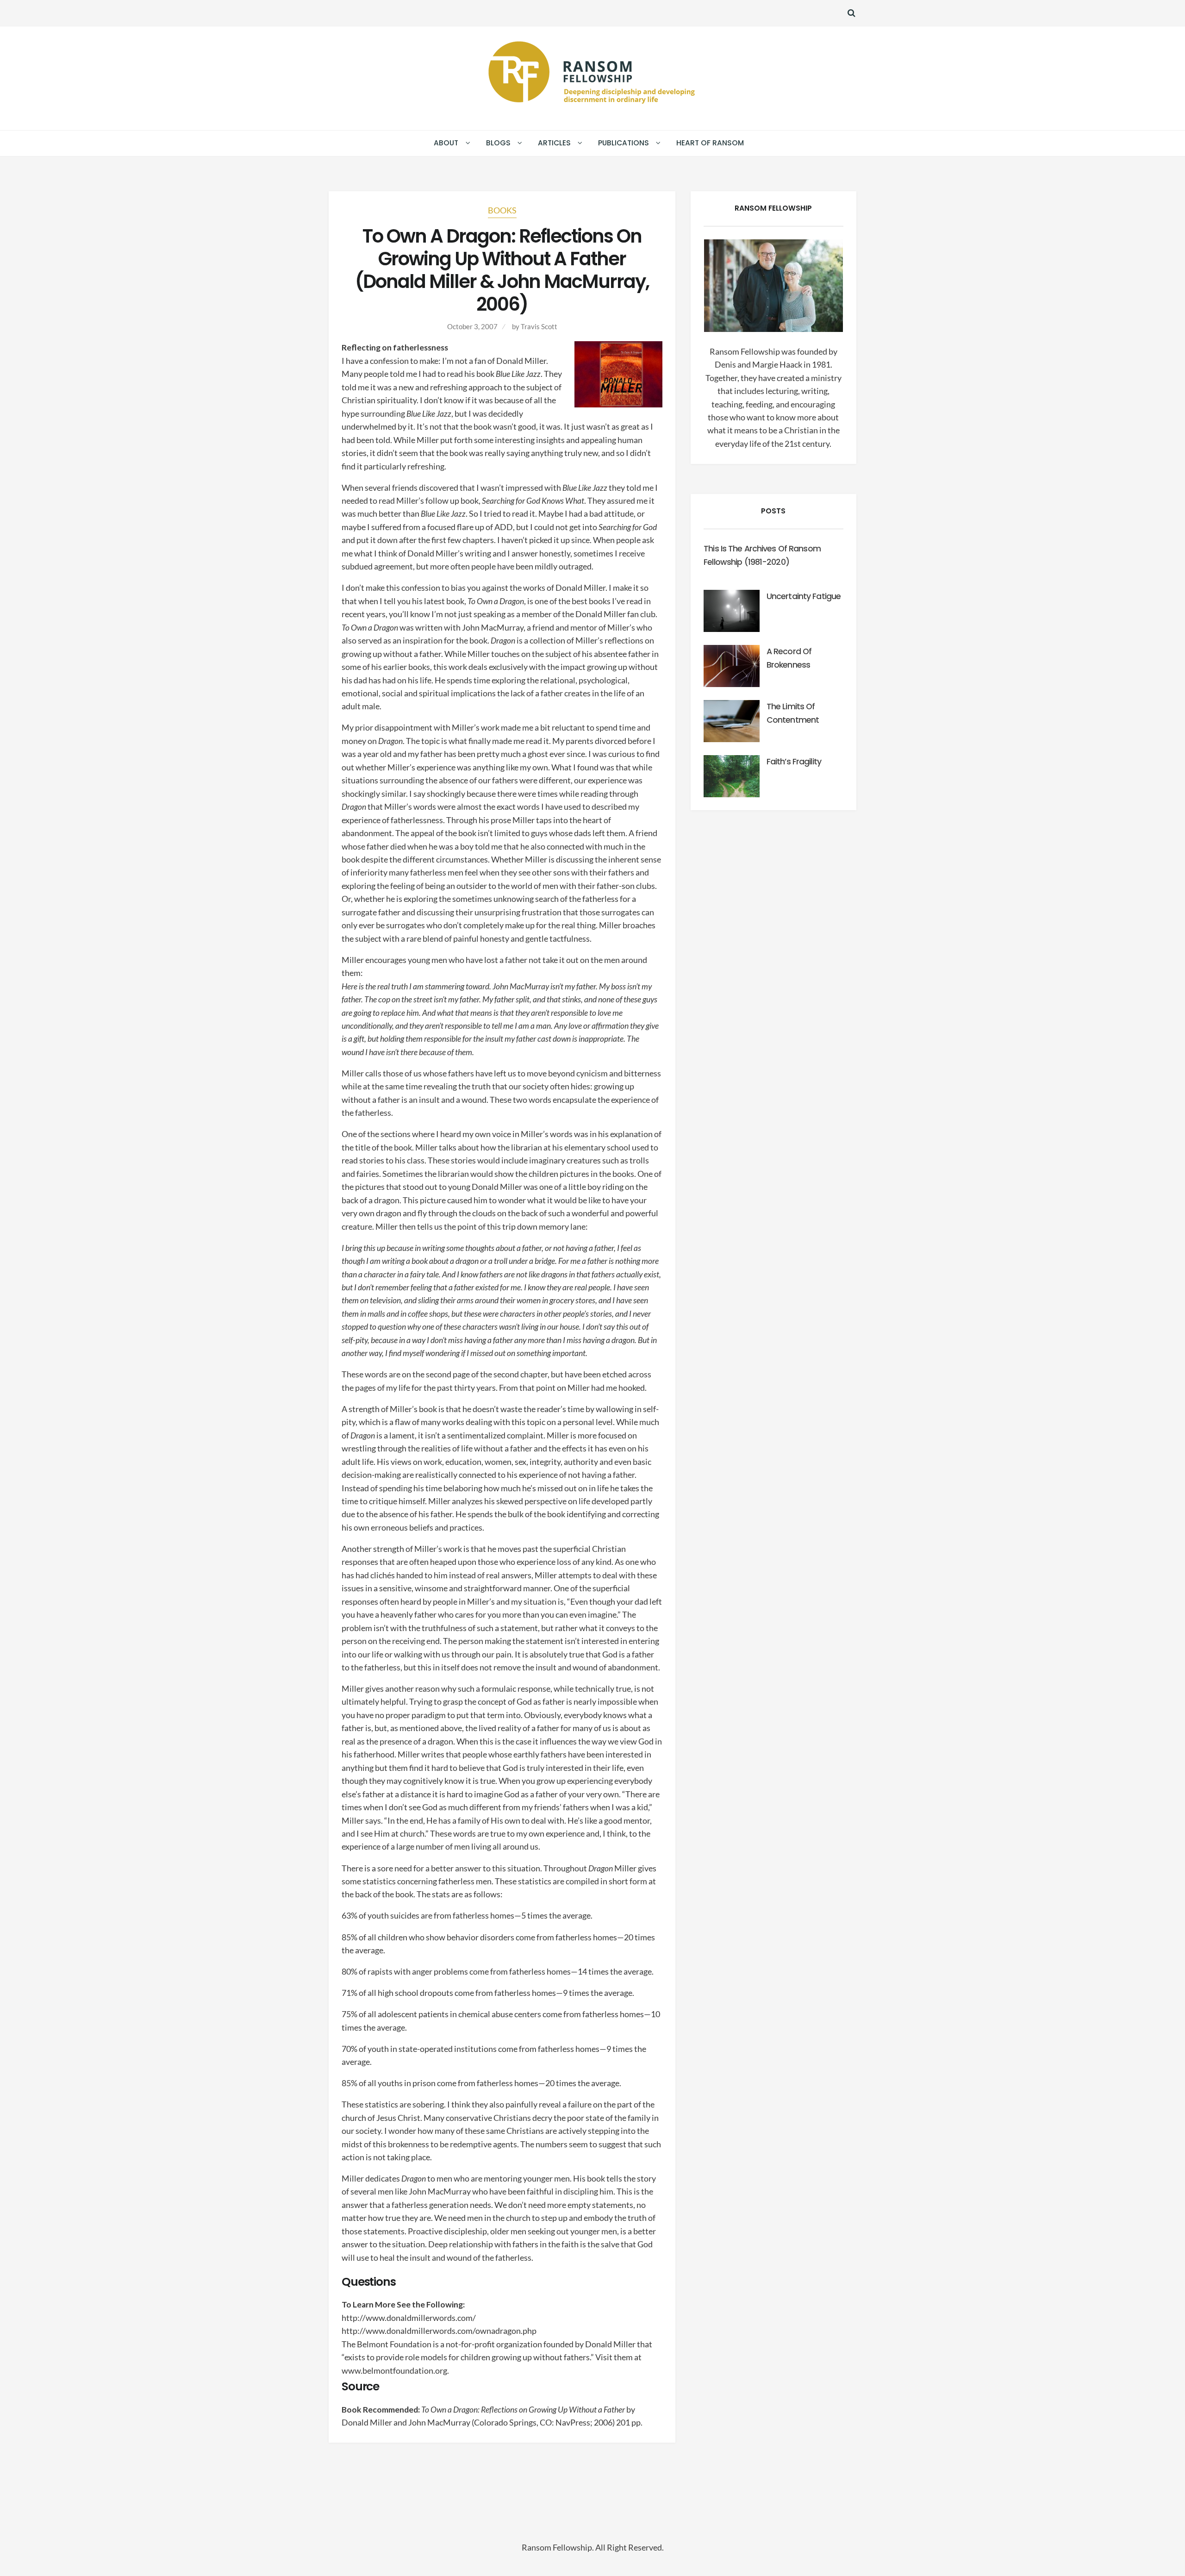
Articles (554, 143)
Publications (624, 143)
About (446, 143)
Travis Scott (539, 326)
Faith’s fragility (794, 762)
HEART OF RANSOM (710, 143)
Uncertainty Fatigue (804, 596)
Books (502, 210)
